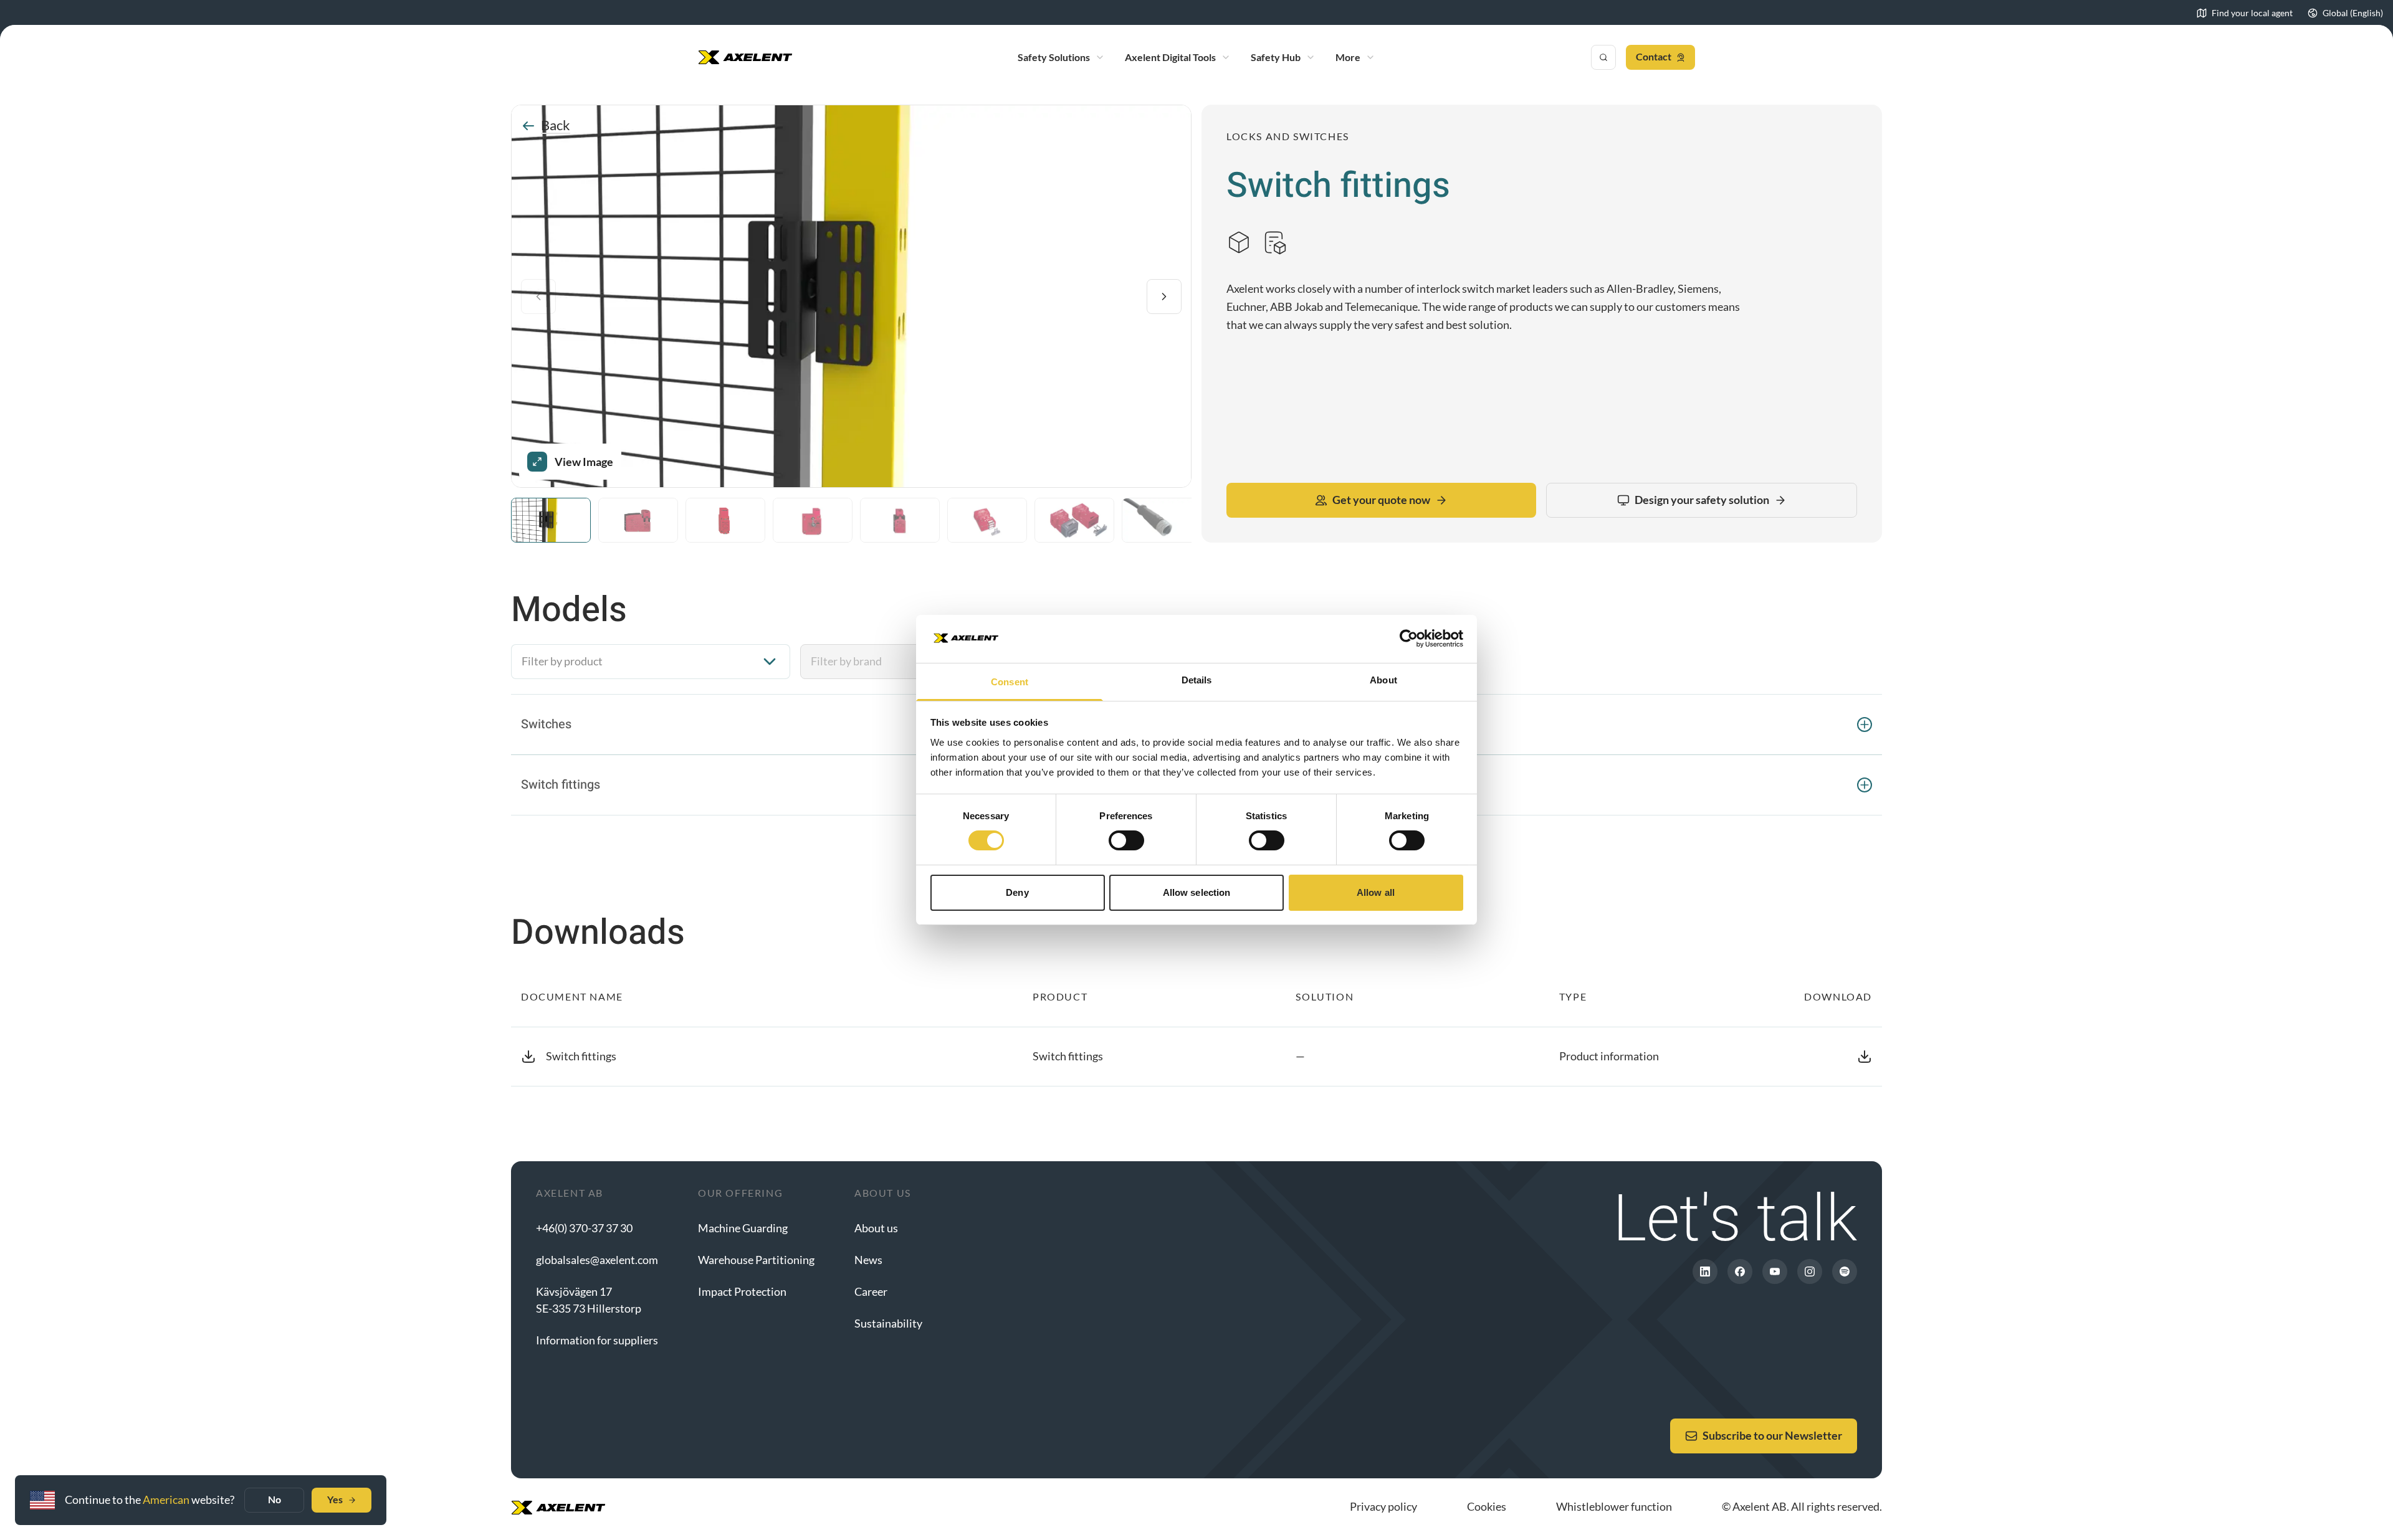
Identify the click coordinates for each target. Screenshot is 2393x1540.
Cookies (1487, 1506)
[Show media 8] (1162, 520)
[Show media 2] (638, 520)
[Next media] (1164, 297)
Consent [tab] (1010, 682)
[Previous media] (538, 297)
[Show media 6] (987, 520)
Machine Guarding (743, 1228)
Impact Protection (742, 1291)
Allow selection (1197, 892)
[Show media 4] (813, 520)
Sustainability (888, 1323)
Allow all (1376, 892)
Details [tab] (1197, 680)
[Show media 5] (900, 520)
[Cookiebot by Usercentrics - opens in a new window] (1409, 639)
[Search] (1603, 57)
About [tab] (1383, 680)
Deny (1017, 892)
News (868, 1260)
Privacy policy (1383, 1506)
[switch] (1126, 840)
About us (876, 1228)
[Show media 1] (551, 520)
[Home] (745, 57)
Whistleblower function (1614, 1506)
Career (871, 1291)
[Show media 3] (725, 520)
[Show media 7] (1074, 520)
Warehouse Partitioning (756, 1260)
